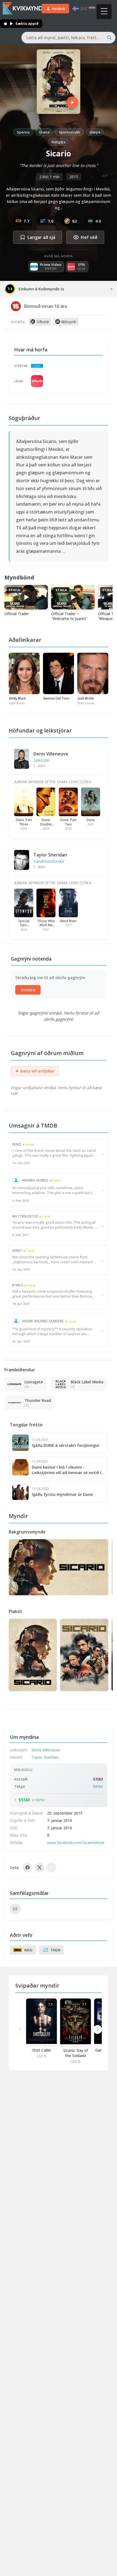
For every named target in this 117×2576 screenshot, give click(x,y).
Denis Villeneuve (51, 754)
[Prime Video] (37, 366)
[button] (97, 2030)
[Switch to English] (84, 9)
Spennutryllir (70, 132)
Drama (44, 132)
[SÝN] (37, 381)
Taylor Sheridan (50, 855)
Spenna (23, 132)
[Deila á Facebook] (27, 1867)
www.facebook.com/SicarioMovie (76, 1843)
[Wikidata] (15, 1909)
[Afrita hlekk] (51, 1867)
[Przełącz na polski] (92, 9)
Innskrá (28, 990)
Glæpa (95, 132)
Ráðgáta (59, 142)
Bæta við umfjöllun (35, 1071)
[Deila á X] (39, 1867)
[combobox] (68, 38)
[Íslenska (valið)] (76, 9)
